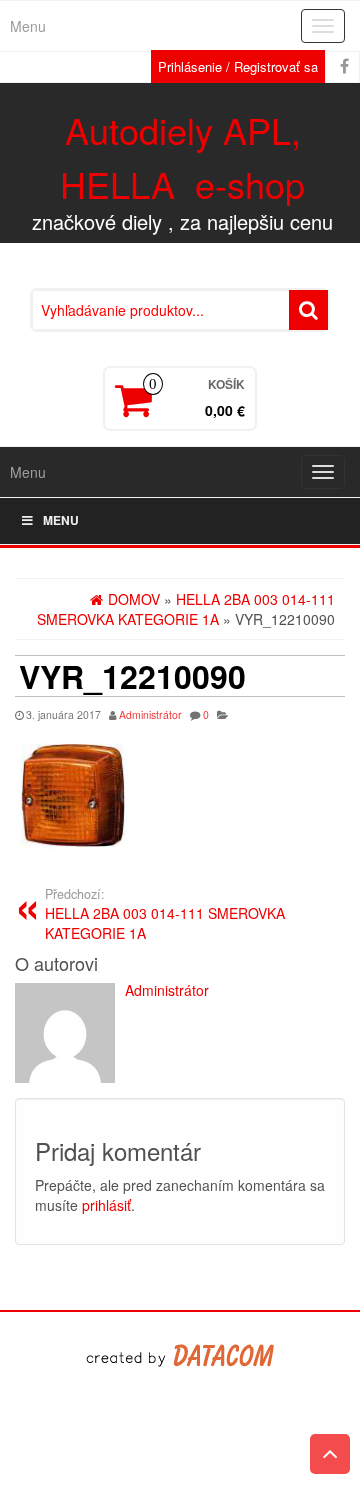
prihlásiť (106, 1205)
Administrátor (150, 714)
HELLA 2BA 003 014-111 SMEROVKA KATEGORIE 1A (165, 914)
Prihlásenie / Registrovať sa (238, 66)
